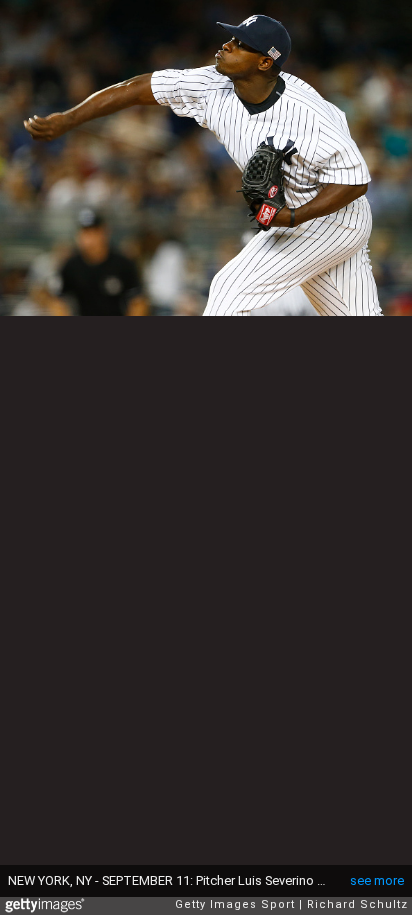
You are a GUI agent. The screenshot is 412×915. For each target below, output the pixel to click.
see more (377, 880)
